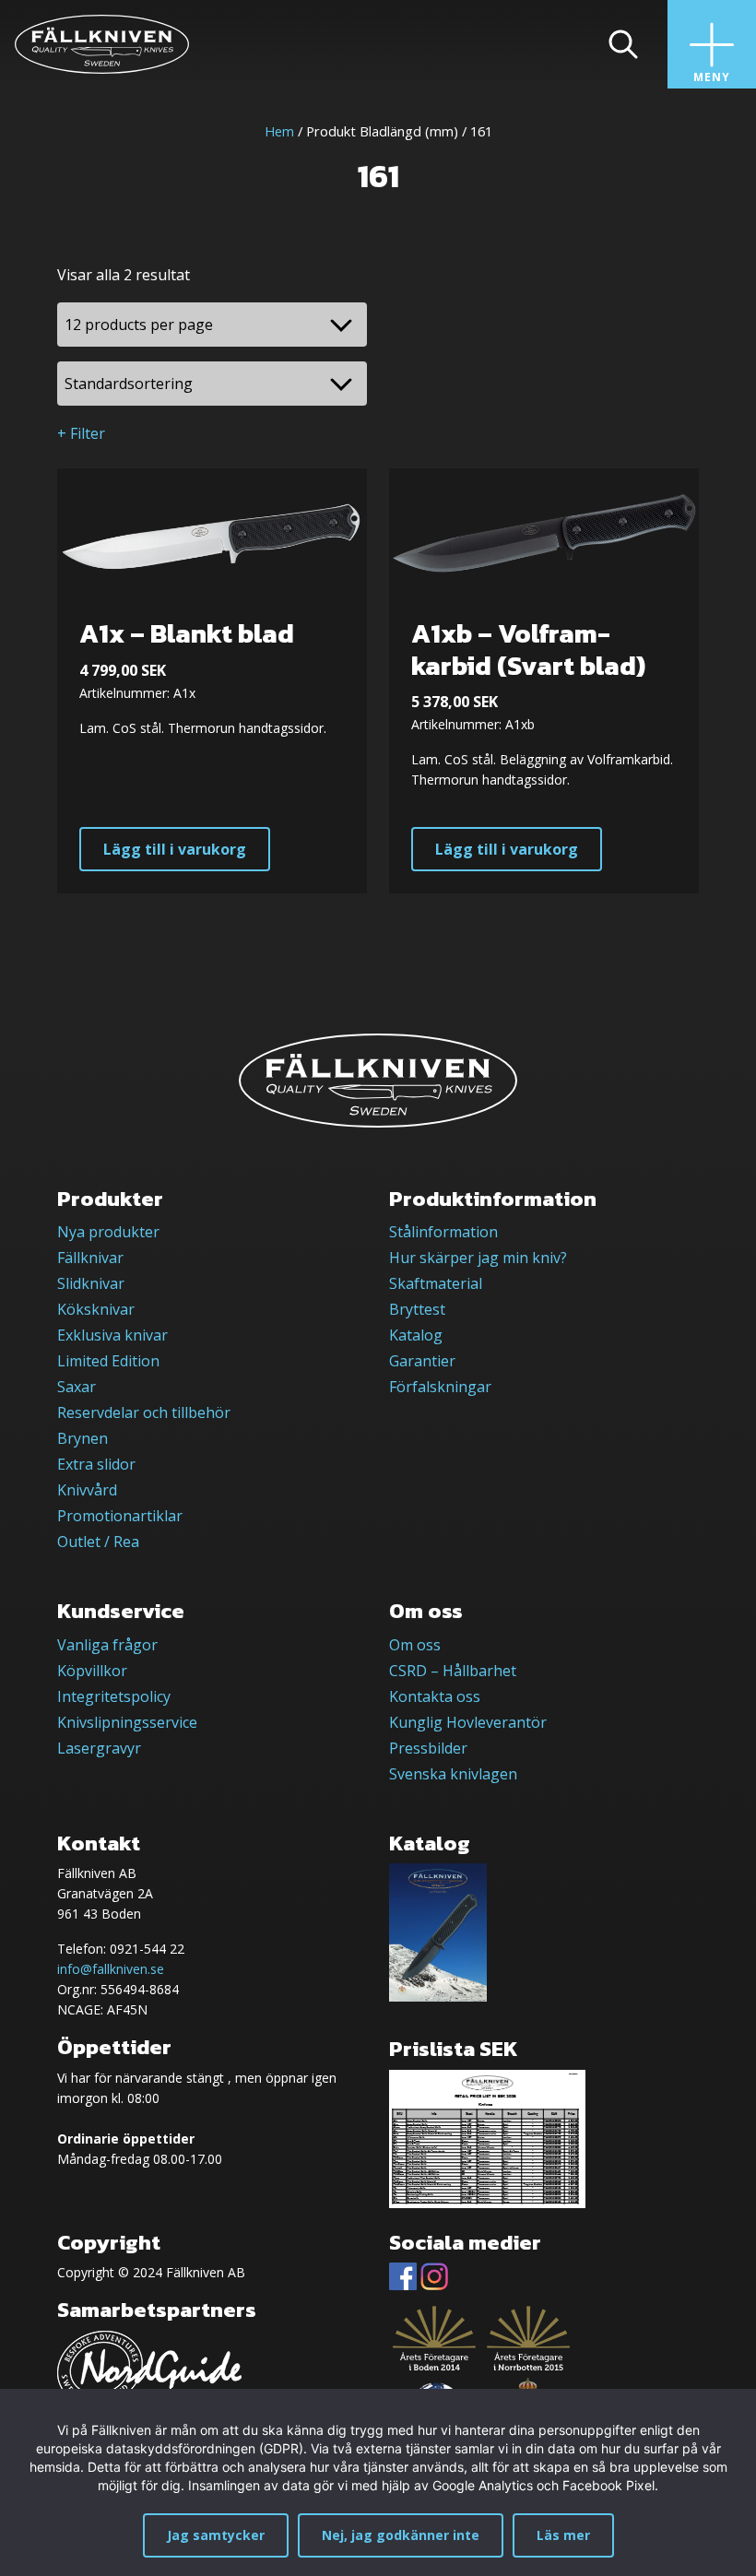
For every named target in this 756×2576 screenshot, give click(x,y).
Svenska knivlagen (453, 1774)
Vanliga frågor (107, 1645)
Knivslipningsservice (127, 1722)
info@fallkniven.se (111, 1969)
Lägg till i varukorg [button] (175, 849)
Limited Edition (108, 1361)
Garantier (422, 1361)
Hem (279, 131)
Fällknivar (90, 1258)
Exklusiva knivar (112, 1335)
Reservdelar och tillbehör (144, 1412)
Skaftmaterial (436, 1283)
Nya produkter (108, 1232)
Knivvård (87, 1490)
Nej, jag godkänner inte (401, 2535)
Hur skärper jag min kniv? (478, 1258)
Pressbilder (428, 1748)
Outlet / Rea (98, 1542)
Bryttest (417, 1309)
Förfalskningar (440, 1387)
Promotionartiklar (120, 1516)
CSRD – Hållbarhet (453, 1671)
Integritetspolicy (114, 1696)
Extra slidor (96, 1464)
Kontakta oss (435, 1696)
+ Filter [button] (81, 433)
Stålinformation (443, 1232)
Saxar (77, 1387)
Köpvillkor (92, 1671)
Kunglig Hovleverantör (468, 1722)
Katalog (416, 1335)
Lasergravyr (99, 1748)
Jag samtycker (216, 2535)
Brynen (83, 1438)
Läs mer (563, 2535)
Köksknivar (96, 1309)
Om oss (415, 1645)
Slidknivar (91, 1283)
